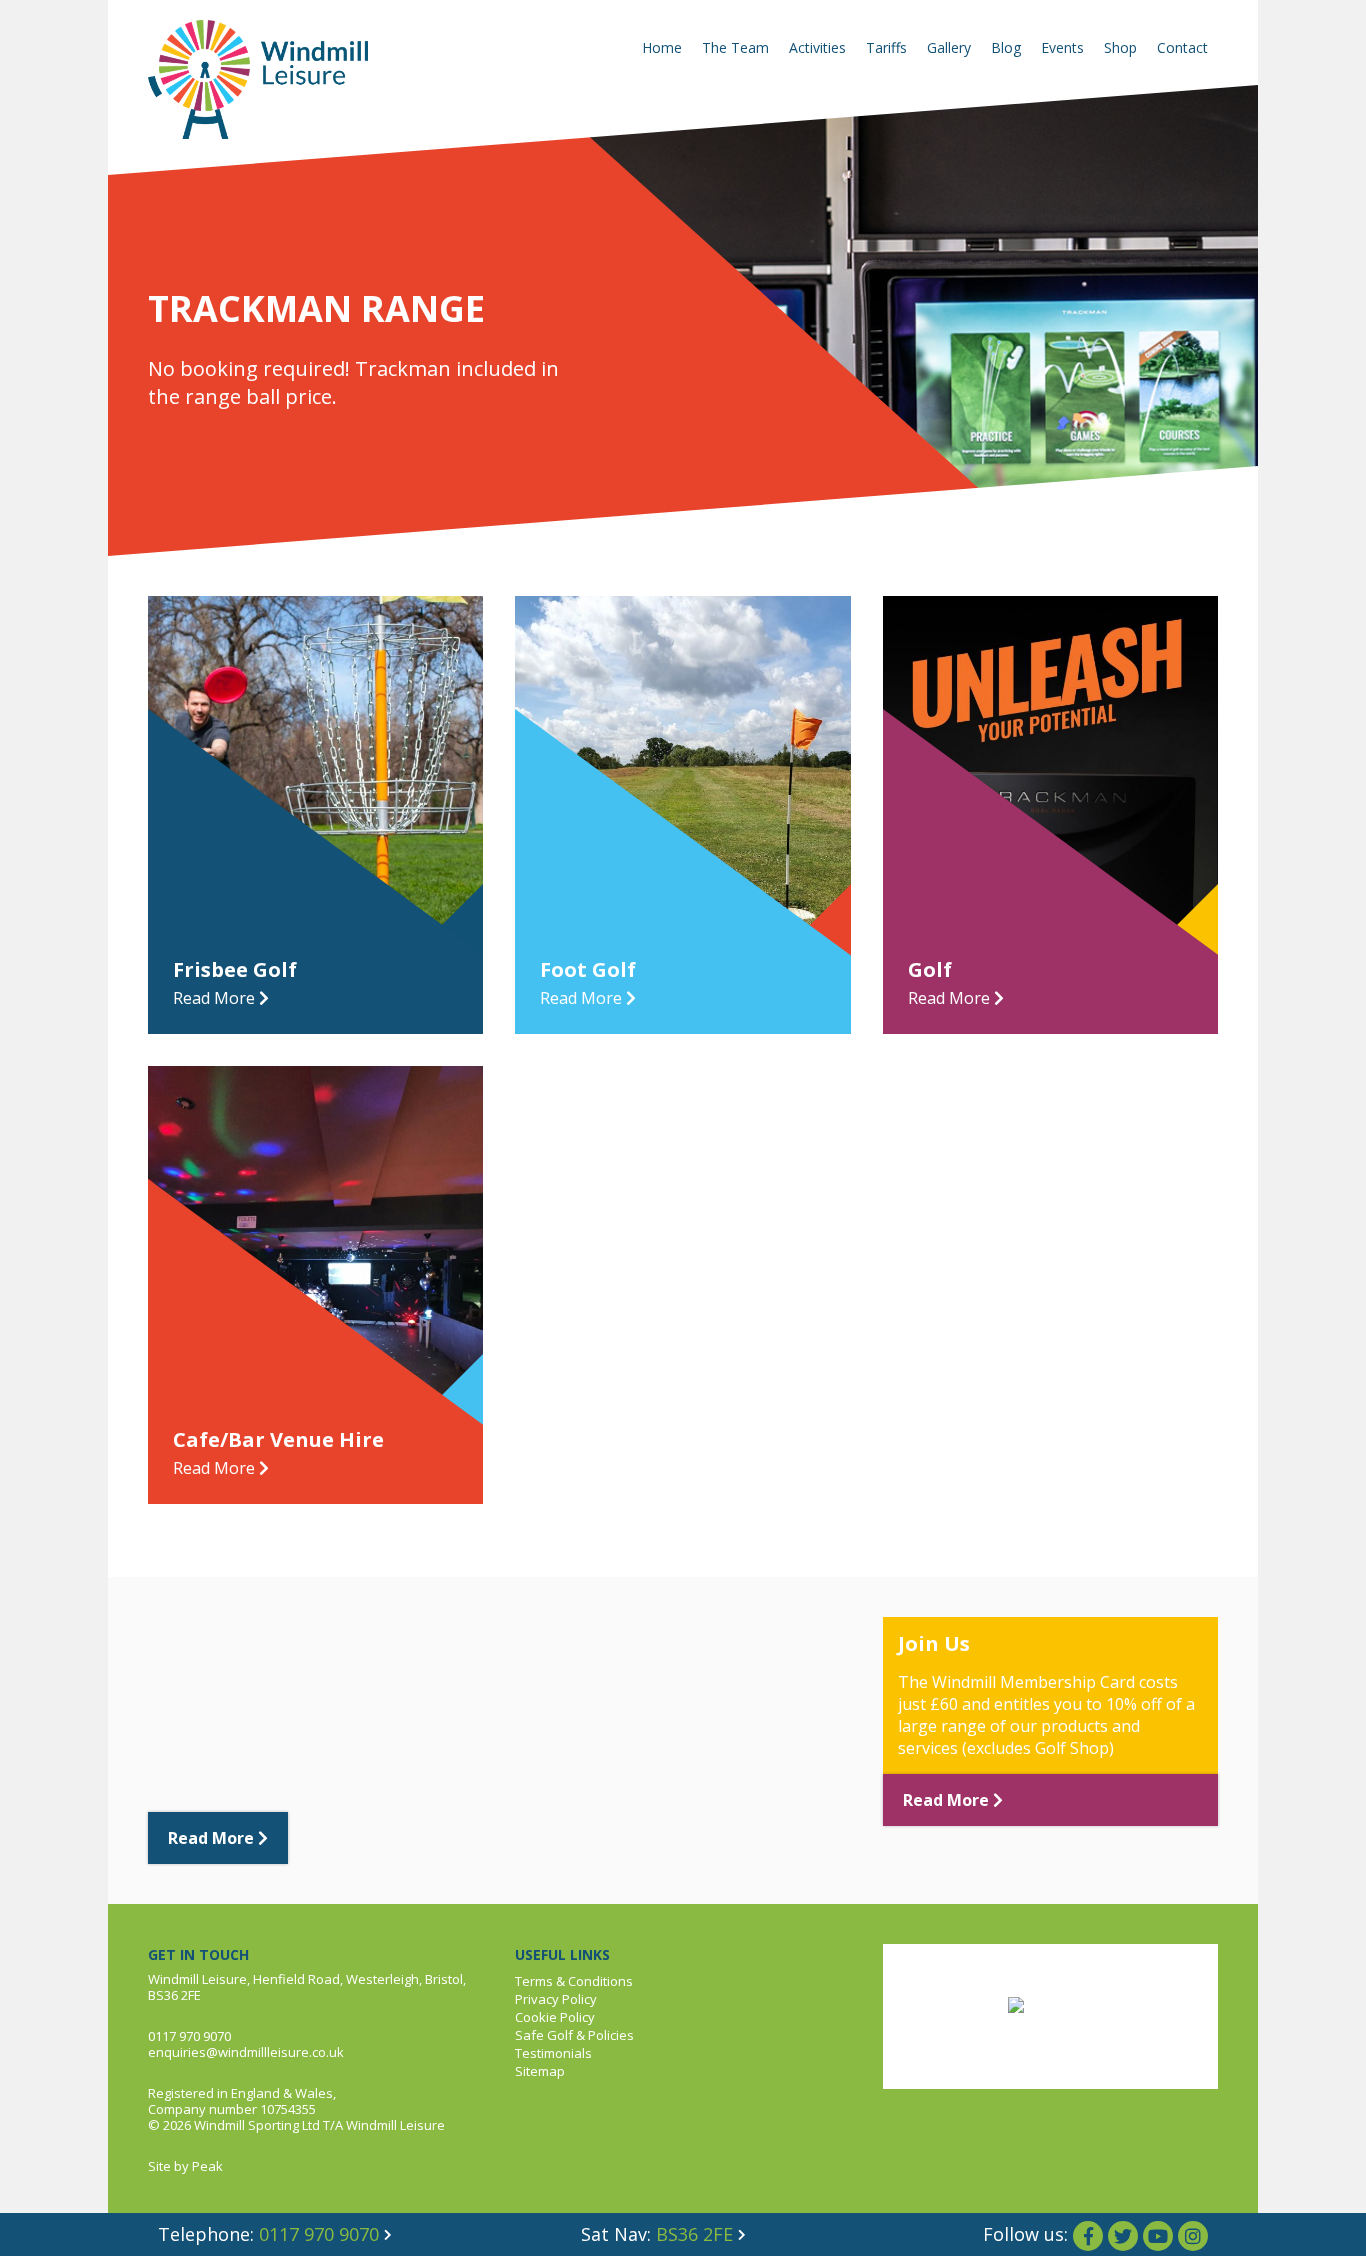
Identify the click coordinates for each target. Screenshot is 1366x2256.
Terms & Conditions (574, 1981)
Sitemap (540, 2071)
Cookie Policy (555, 2017)
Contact (1182, 47)
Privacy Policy (556, 1999)
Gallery (949, 47)
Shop (1120, 47)
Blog (1006, 47)
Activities (817, 47)
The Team (735, 47)
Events (1062, 47)
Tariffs (886, 47)
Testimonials (553, 2053)
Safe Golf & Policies (574, 2035)
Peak (207, 2166)
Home (662, 47)
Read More (213, 1838)
